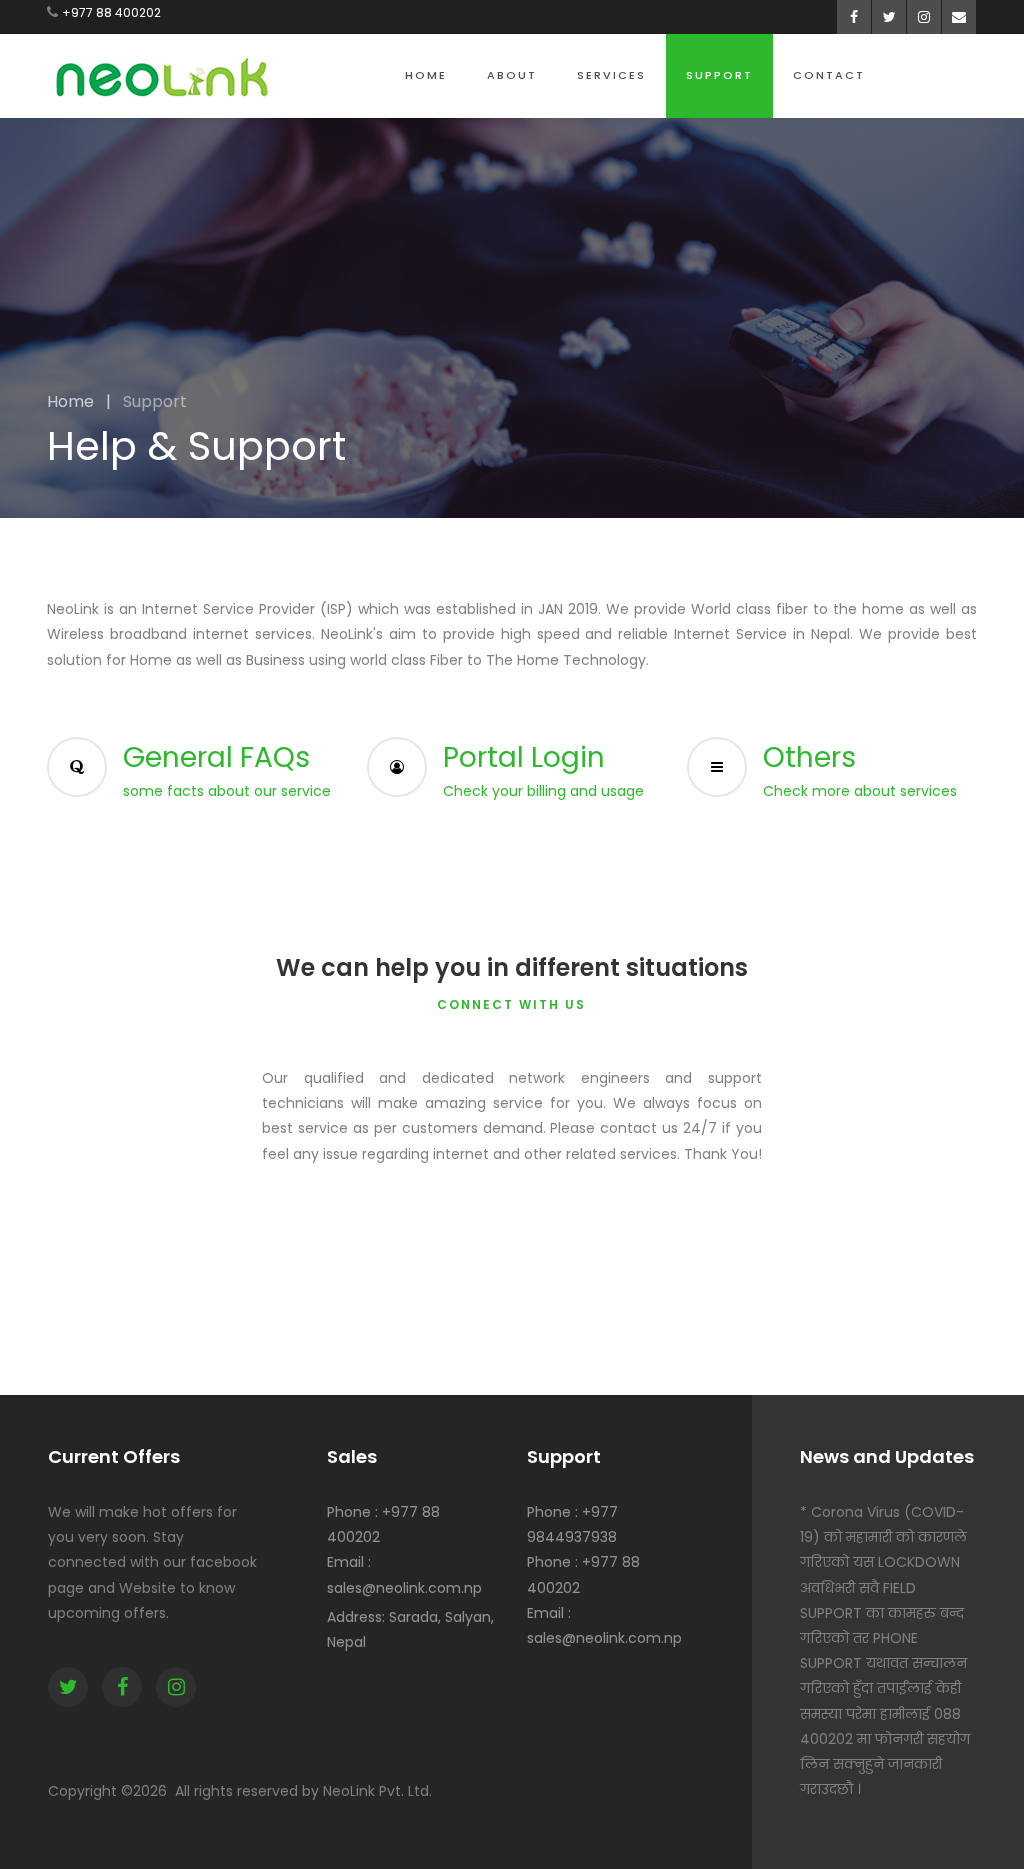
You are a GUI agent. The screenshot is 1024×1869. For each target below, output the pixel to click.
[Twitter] (68, 1687)
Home (426, 75)
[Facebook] (122, 1687)
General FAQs (216, 757)
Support (719, 75)
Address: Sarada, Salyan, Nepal (410, 1629)
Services (611, 75)
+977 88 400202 (111, 12)
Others (809, 757)
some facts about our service (227, 791)
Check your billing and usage (543, 791)
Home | (79, 401)
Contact (829, 75)
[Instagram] (176, 1687)
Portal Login (524, 757)
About (512, 75)
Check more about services (860, 791)
